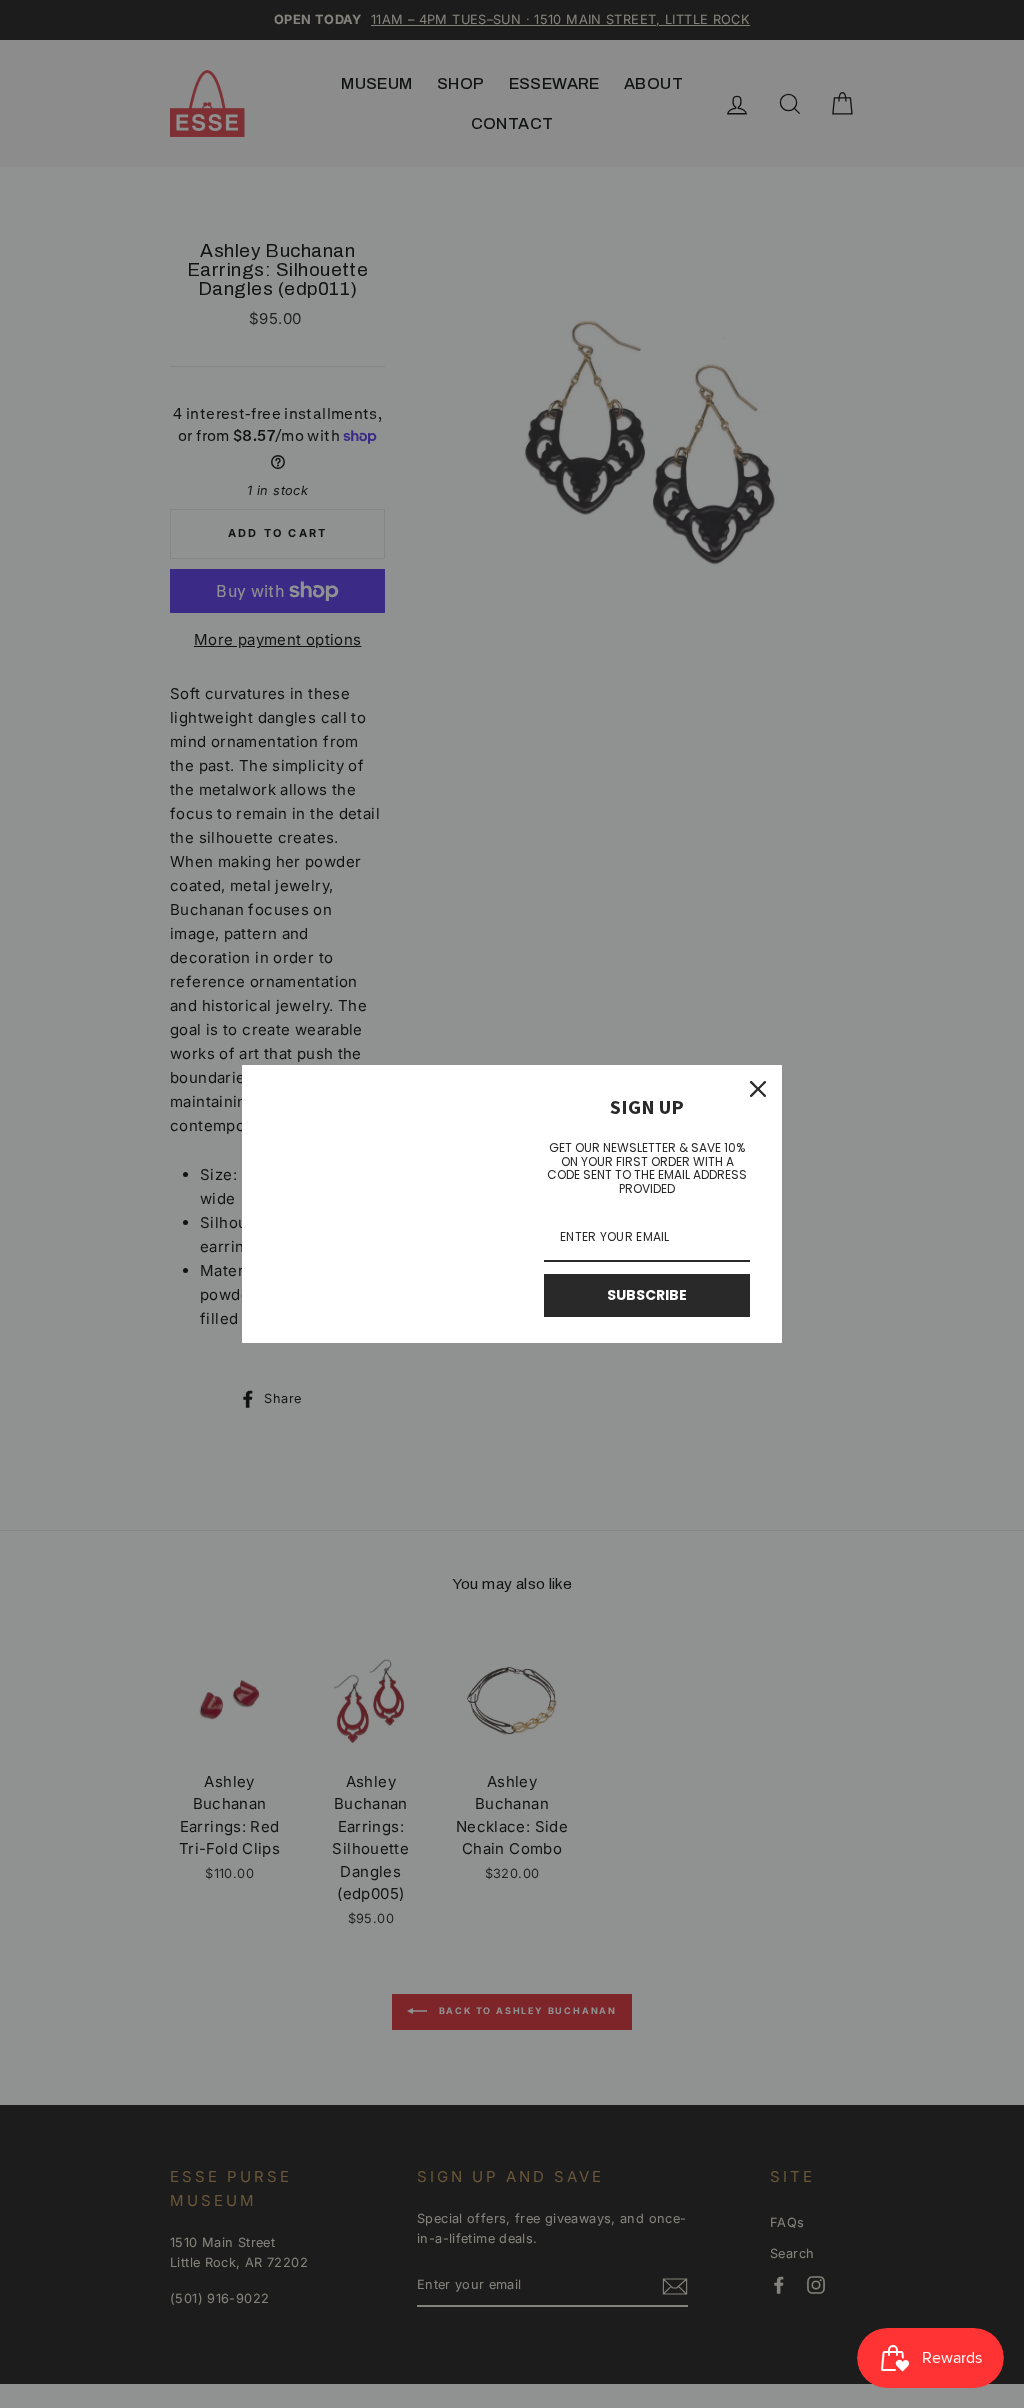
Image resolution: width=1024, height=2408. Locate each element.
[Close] (758, 1089)
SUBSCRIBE (647, 1295)
